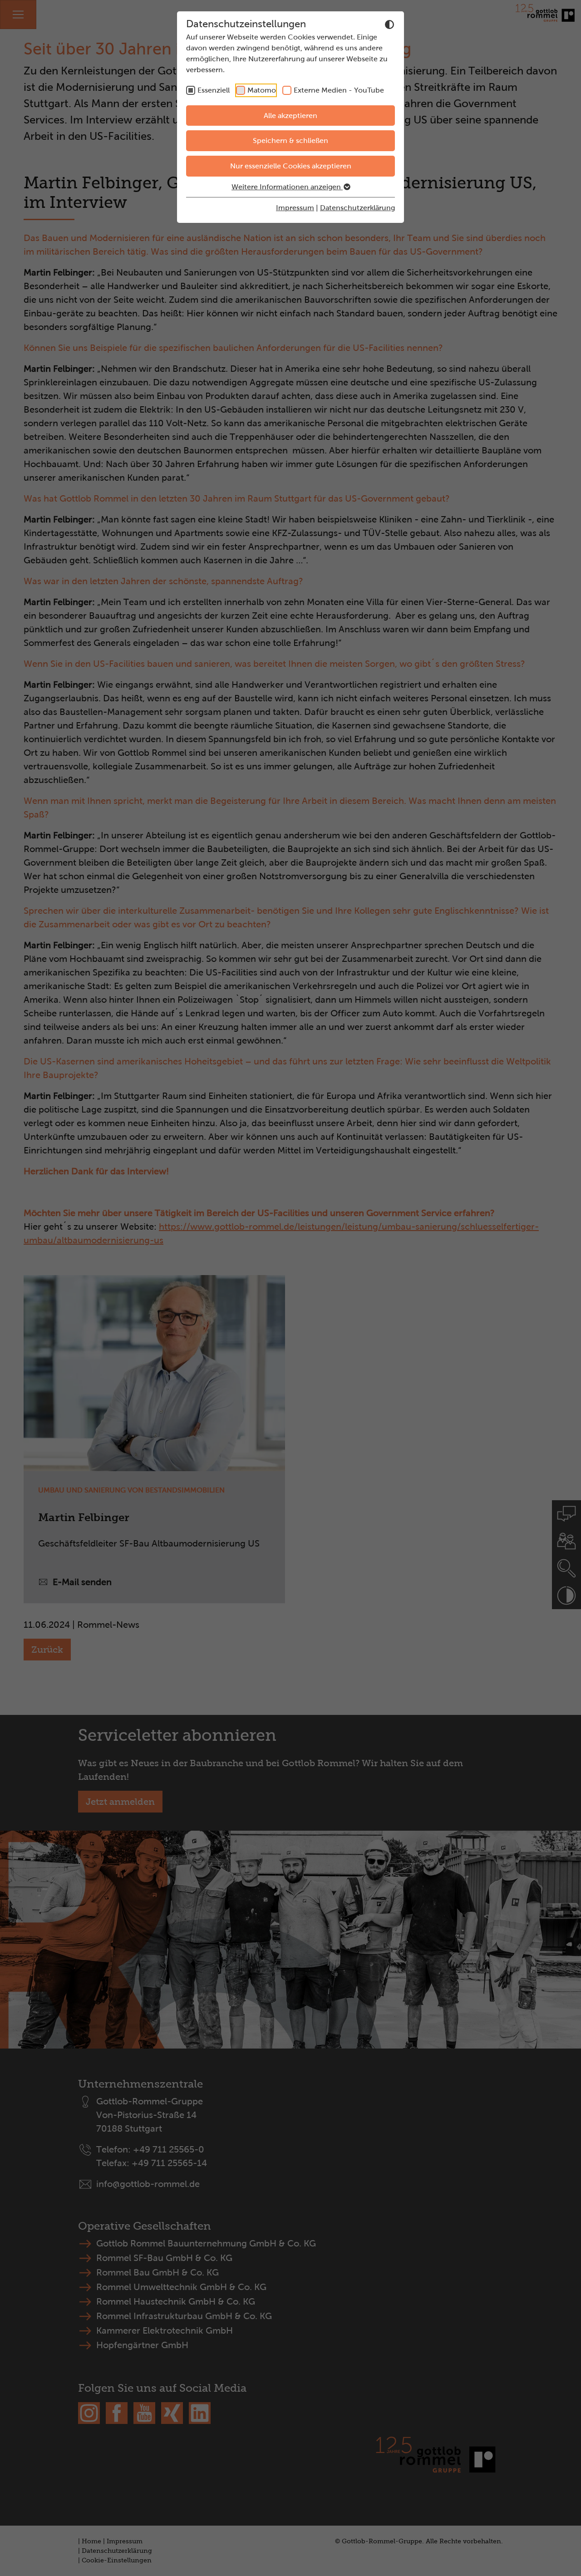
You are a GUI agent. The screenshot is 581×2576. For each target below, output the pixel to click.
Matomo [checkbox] (262, 90)
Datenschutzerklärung (357, 208)
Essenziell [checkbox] (214, 90)
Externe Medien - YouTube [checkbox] (339, 90)
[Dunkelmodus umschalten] (389, 25)
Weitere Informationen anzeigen (287, 187)
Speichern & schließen (290, 140)
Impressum (295, 208)
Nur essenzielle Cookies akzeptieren (291, 166)
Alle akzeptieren (290, 116)
